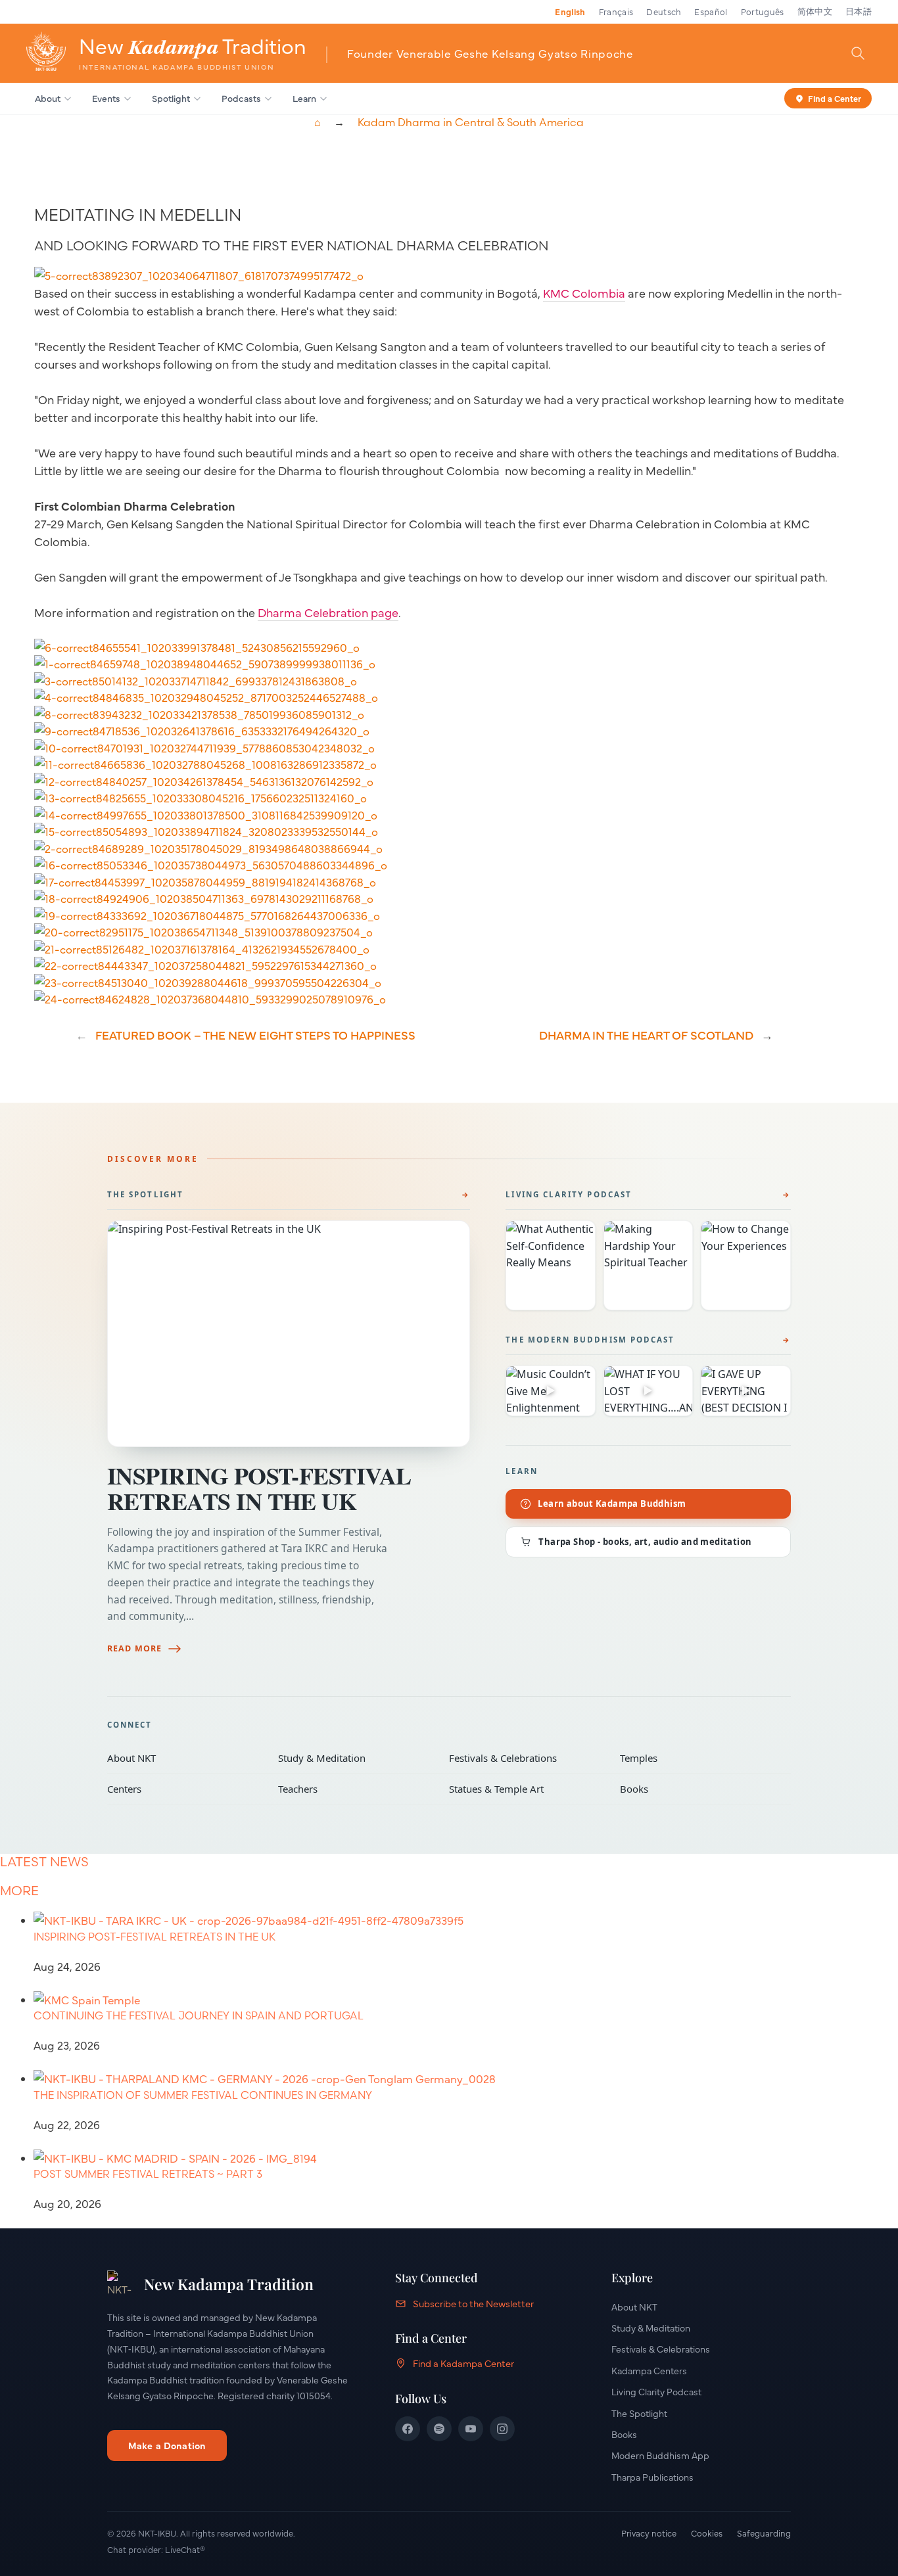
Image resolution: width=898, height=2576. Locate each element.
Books (696, 1789)
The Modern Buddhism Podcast (590, 1340)
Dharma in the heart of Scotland (646, 1035)
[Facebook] (408, 2429)
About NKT (183, 1758)
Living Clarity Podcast (569, 1194)
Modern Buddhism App (660, 2455)
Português (763, 11)
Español (711, 11)
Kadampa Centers (649, 2370)
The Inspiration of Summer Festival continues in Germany (203, 2095)
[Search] (858, 53)
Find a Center (835, 97)
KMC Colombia (584, 293)
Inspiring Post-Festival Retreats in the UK (259, 1488)
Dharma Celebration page (328, 612)
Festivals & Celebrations (525, 1758)
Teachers (354, 1789)
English (570, 11)
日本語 (859, 11)
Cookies (707, 2533)
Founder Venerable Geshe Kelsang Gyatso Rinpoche (490, 53)
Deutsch (664, 11)
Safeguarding (764, 2533)
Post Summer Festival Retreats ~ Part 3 (148, 2174)
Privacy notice (649, 2533)
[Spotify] (439, 2429)
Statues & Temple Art (525, 1789)
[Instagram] (502, 2429)
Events (106, 98)
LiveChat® (185, 2549)
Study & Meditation (354, 1758)
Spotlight (171, 98)
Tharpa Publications (652, 2477)
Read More (134, 1648)
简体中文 (815, 11)
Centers (183, 1789)
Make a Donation (167, 2445)
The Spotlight (145, 1194)
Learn (304, 98)
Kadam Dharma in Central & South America (471, 122)
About (48, 98)
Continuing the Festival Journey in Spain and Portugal (199, 2015)
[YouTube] (471, 2429)
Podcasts (241, 98)
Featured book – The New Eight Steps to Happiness (255, 1035)
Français (616, 11)
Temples (696, 1758)
